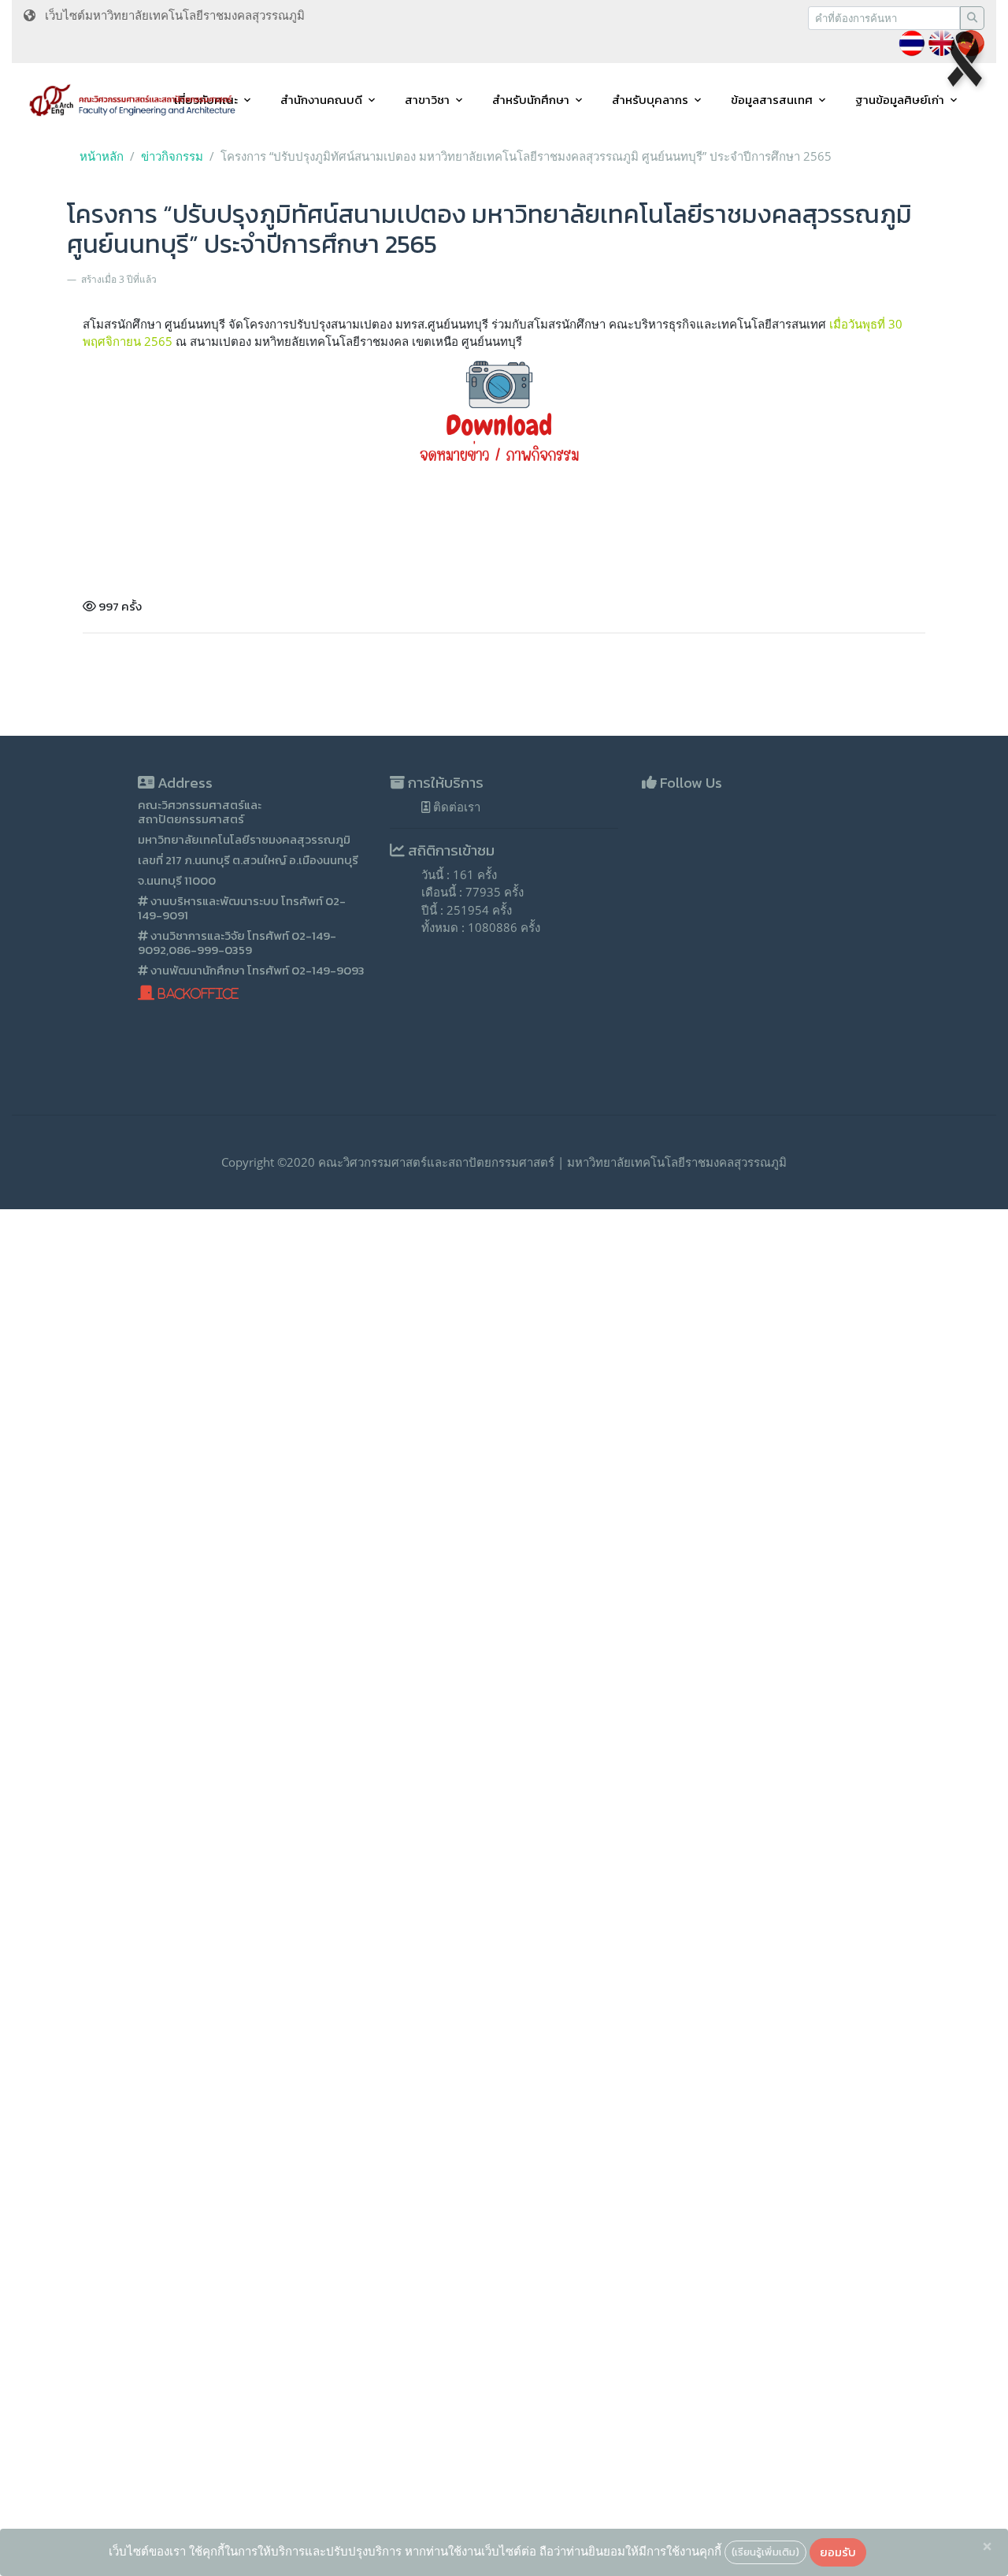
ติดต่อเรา (455, 807)
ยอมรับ (838, 2552)
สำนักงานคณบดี (321, 100)
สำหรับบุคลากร (650, 100)
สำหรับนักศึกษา (531, 100)
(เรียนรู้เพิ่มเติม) (765, 2552)
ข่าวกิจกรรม (172, 156)
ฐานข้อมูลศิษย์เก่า (900, 100)
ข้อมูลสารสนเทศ (772, 100)
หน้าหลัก (102, 156)
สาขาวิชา (427, 100)
